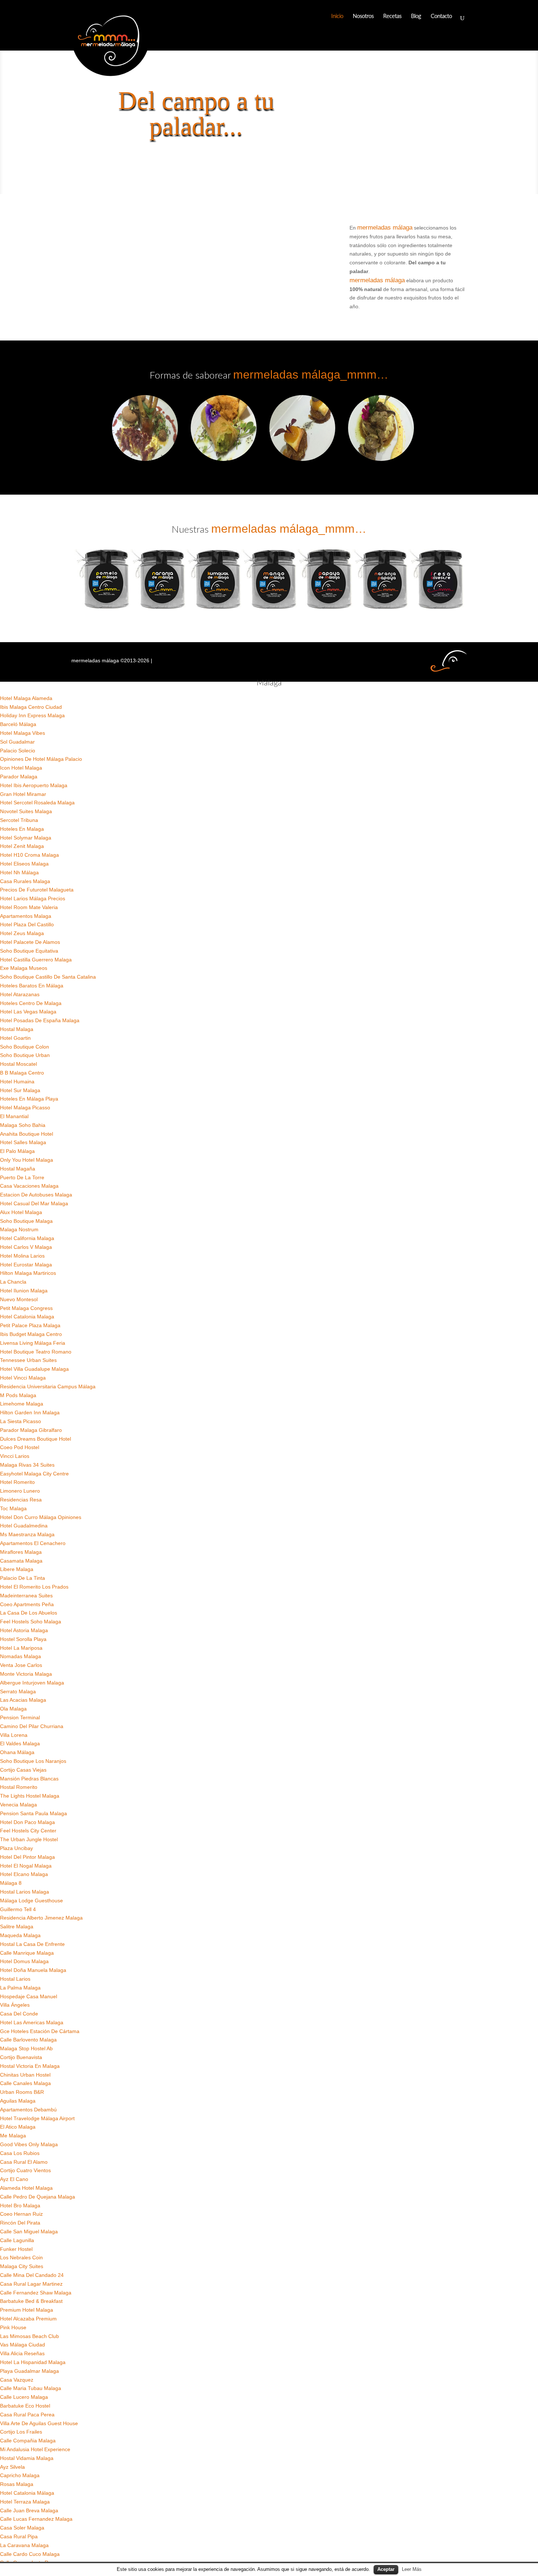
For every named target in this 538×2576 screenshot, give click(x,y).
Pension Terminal (20, 1717)
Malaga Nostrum (19, 1229)
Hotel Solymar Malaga (26, 838)
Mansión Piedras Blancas (29, 1779)
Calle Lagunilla (17, 2240)
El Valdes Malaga (20, 1743)
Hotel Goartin (15, 1038)
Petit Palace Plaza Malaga (30, 1325)
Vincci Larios (15, 1456)
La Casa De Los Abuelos (29, 1613)
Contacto (441, 16)
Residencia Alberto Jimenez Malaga (41, 1918)
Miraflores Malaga (21, 1552)
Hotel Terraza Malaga (25, 2502)
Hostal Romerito (19, 1787)
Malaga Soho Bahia (23, 1125)
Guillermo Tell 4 (18, 1909)
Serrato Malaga (18, 1691)
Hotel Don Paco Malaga (27, 1822)
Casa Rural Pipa (19, 2536)
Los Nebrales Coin (21, 2257)
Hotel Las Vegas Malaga (28, 1012)
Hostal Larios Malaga (25, 1892)
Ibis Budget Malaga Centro (31, 1334)
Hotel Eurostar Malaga (26, 1265)
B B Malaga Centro (22, 1073)
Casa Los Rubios (20, 2153)
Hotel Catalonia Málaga (27, 2493)
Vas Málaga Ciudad (23, 2345)
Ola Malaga (13, 1709)
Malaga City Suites (22, 2266)
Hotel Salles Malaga (23, 1142)
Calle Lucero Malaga (24, 2397)
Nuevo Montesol (19, 1299)
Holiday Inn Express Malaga (32, 715)
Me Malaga (13, 2136)
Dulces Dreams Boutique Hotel (36, 1439)
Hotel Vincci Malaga (23, 1378)
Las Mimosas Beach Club (29, 2336)
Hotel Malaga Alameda (26, 698)
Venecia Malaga (18, 1805)
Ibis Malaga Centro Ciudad (31, 707)
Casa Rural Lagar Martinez (31, 2284)
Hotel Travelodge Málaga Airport (37, 2118)
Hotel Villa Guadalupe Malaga (34, 1369)
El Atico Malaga (18, 2127)
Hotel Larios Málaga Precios (33, 898)
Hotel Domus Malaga (24, 1961)
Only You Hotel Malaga (27, 1160)
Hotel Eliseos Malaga (24, 864)
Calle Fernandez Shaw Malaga (36, 2293)
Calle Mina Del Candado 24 (32, 2275)
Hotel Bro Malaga (20, 2205)
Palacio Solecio (18, 751)
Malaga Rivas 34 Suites (27, 1465)
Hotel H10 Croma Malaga (29, 855)
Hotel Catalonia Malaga (27, 1317)
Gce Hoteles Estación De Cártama (40, 2031)
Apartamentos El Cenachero (33, 1543)
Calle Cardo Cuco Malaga (30, 2554)
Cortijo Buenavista (21, 2057)
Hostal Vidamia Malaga (27, 2458)
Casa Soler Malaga (22, 2528)
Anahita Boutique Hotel (27, 1134)
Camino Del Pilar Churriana (32, 1726)
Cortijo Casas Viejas (23, 1770)
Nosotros (363, 16)
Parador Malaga (19, 777)
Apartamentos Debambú (28, 2110)
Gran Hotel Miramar (23, 794)
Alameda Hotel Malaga (26, 2188)
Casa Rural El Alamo (24, 2162)
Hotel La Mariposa (21, 1648)
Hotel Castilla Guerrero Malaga (36, 960)
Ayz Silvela (12, 2467)
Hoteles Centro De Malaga (31, 1003)
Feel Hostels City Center (28, 1831)
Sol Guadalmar (17, 742)
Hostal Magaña (18, 1169)
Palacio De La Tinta (23, 1578)
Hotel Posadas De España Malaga (40, 1020)
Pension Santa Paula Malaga (33, 1813)
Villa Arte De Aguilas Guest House (39, 2423)
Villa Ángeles (15, 2005)
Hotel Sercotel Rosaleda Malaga (37, 803)
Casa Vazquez (17, 2380)
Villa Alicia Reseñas (22, 2353)
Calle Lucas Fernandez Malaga (36, 2519)
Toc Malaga (13, 1508)
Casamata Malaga (21, 1561)
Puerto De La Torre (22, 1177)
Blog (416, 16)
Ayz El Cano (14, 2179)
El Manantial (14, 1116)
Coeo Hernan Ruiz (21, 2214)
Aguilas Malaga (18, 2101)
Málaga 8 (11, 1883)
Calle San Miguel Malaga (29, 2231)
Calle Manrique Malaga (27, 1953)
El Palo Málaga (17, 1151)
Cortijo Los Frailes (21, 2432)
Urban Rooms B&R (22, 2092)
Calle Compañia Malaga (28, 2441)
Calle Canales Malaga (25, 2083)
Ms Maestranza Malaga (27, 1534)
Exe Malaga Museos (24, 968)
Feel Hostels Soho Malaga (31, 1622)
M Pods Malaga (18, 1395)
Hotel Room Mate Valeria (29, 907)
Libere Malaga (17, 1569)
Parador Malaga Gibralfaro (31, 1430)
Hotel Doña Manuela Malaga (33, 1970)
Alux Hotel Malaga (21, 1212)
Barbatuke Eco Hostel (25, 2406)
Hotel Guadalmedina (24, 1526)
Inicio (337, 16)
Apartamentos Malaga (26, 916)
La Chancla (13, 1282)
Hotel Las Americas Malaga (32, 2022)
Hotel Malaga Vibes (23, 733)
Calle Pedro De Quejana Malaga (38, 2197)
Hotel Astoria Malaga (24, 1630)
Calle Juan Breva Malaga (29, 2510)
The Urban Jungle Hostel (29, 1839)
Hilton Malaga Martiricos (28, 1273)
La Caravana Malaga (24, 2545)
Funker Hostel (16, 2249)
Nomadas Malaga (20, 1656)
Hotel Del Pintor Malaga (27, 1857)
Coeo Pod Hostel (20, 1447)
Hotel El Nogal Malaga (26, 1866)
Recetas (392, 16)
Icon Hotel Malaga (21, 768)
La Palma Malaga (20, 1988)
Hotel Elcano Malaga (24, 1874)
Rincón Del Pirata (20, 2223)
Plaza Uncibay (16, 1848)
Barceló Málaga (18, 724)
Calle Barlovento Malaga (28, 2040)
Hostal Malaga (17, 1029)
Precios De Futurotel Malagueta (37, 890)
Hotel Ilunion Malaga (24, 1291)
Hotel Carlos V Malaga (26, 1247)
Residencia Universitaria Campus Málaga (48, 1386)
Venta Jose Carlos (21, 1665)
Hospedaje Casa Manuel (29, 1996)
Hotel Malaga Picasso (25, 1108)
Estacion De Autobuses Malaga (36, 1195)
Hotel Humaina (17, 1082)
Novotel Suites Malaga (26, 811)
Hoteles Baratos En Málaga (32, 986)
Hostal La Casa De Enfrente (32, 1944)
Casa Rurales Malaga (25, 881)
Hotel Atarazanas (20, 994)
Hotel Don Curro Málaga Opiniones (41, 1517)
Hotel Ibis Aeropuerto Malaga (34, 785)
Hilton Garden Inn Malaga (30, 1412)
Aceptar (386, 2569)
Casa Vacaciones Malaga (29, 1186)
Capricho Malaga (20, 2475)
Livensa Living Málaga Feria (33, 1343)
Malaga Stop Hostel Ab (26, 2048)
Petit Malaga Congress (26, 1308)
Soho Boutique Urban (25, 1055)
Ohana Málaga (17, 1752)
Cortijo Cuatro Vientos (25, 2170)
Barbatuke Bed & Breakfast (31, 2301)
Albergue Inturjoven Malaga (32, 1683)
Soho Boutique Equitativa (29, 951)
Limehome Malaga (22, 1404)
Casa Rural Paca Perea (27, 2415)
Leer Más (412, 2569)
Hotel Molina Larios (22, 1256)
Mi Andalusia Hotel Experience (35, 2449)
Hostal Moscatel (18, 1064)
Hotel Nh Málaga (19, 872)
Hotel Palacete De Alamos (30, 942)
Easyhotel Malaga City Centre (34, 1474)
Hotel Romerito (17, 1482)
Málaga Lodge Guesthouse (31, 1901)
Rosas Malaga (17, 2484)
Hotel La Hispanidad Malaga (33, 2362)
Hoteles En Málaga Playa (29, 1099)
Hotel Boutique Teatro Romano (36, 1352)
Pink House (13, 2327)
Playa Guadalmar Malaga (29, 2371)
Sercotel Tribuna (19, 820)
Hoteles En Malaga (22, 829)
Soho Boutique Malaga (26, 1221)
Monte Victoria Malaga (26, 1674)
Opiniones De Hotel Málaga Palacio (41, 759)
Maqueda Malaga (20, 1935)
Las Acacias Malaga (23, 1700)
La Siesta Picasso (20, 1421)
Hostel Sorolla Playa (23, 1639)
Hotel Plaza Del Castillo (27, 924)
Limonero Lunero (20, 1491)
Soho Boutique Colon (25, 1047)
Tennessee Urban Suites (28, 1360)
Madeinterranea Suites (26, 1596)
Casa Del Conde (19, 2014)
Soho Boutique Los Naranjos (33, 1761)
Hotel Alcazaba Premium (28, 2319)
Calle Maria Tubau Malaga (31, 2388)
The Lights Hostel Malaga (30, 1796)
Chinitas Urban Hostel (25, 2075)
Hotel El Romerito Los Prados (34, 1587)
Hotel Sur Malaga (20, 1090)
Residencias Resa (21, 1500)
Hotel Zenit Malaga (22, 846)
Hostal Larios (15, 1979)
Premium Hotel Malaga (27, 2310)
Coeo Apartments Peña (27, 1604)
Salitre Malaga (17, 1927)
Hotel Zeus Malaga (22, 933)
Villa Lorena (14, 1735)
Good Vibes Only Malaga (29, 2144)
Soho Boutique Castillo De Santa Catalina (48, 977)
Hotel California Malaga (27, 1238)
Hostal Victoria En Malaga (30, 2066)
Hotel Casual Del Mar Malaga (34, 1203)
